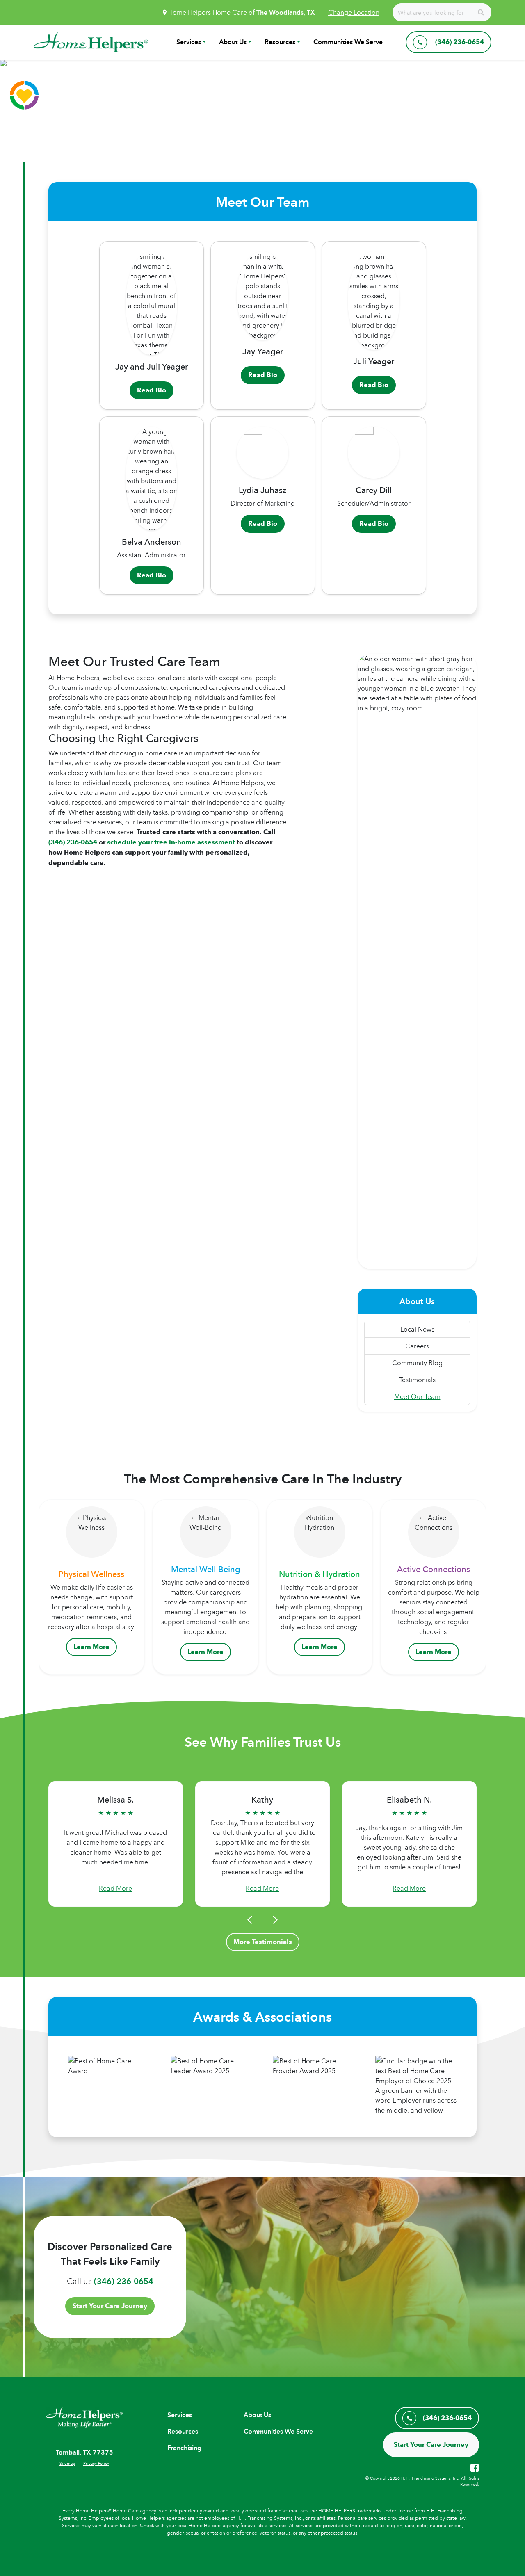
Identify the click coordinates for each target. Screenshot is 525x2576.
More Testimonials (263, 1942)
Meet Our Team (417, 1396)
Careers (417, 1346)
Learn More (91, 1647)
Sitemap (67, 2463)
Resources (280, 42)
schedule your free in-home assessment (171, 842)
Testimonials (417, 1380)
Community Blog (417, 1363)
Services (189, 42)
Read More (115, 1888)
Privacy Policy (96, 2463)
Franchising (184, 2448)
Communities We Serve (348, 42)
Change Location (354, 12)
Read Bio (152, 390)
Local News (417, 1329)
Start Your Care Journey (110, 2306)
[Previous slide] (251, 1920)
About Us (233, 42)
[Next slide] (274, 1920)
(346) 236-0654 (73, 842)
